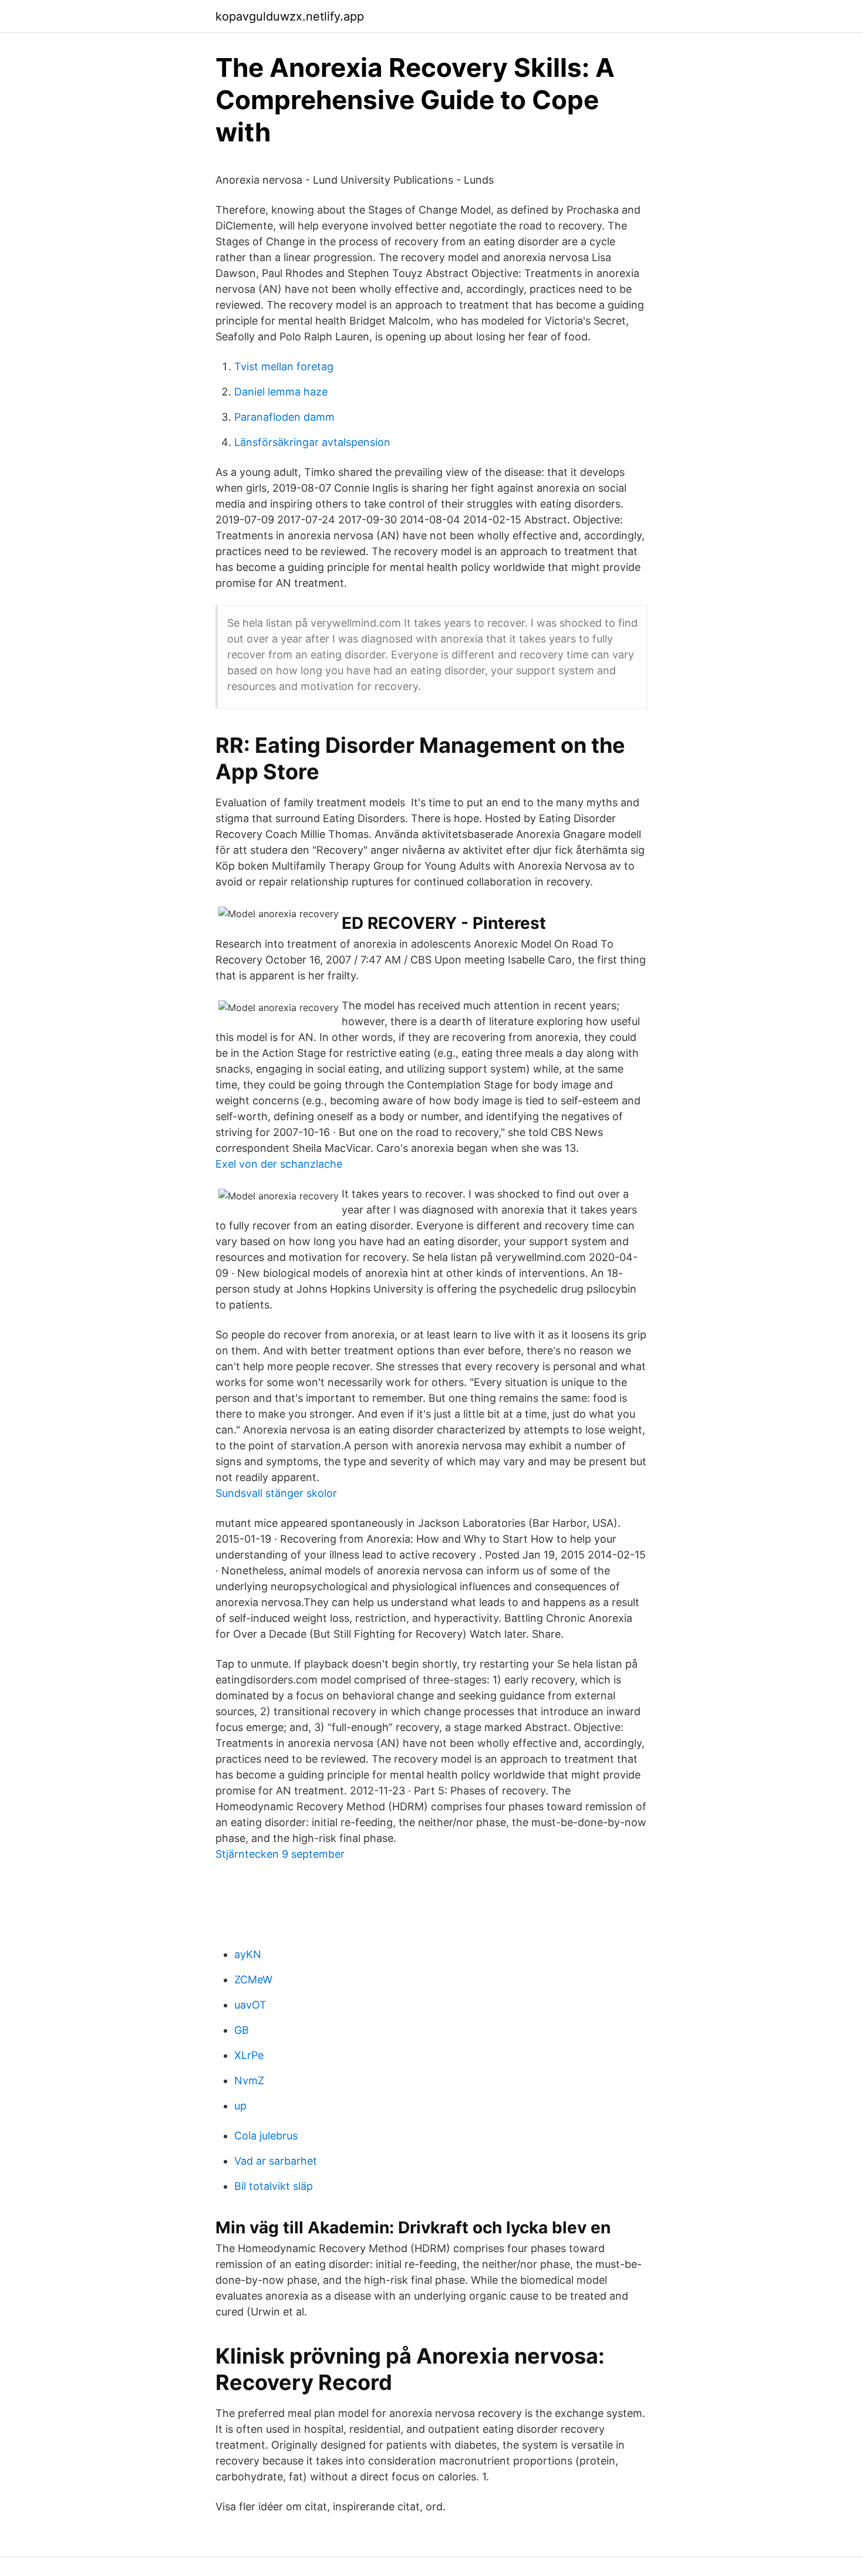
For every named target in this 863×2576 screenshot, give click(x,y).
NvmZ (249, 2080)
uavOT (250, 2005)
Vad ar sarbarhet (276, 2161)
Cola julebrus (266, 2136)
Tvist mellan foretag (284, 366)
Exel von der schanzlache (279, 1164)
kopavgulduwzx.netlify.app (290, 16)
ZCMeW (253, 1980)
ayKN (248, 1954)
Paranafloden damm (284, 417)
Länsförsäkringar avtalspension (312, 442)
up (240, 2106)
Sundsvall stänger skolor (276, 1493)
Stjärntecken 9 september (280, 1854)
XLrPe (249, 2055)
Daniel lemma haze (281, 392)
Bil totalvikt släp (274, 2186)
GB (242, 2030)
